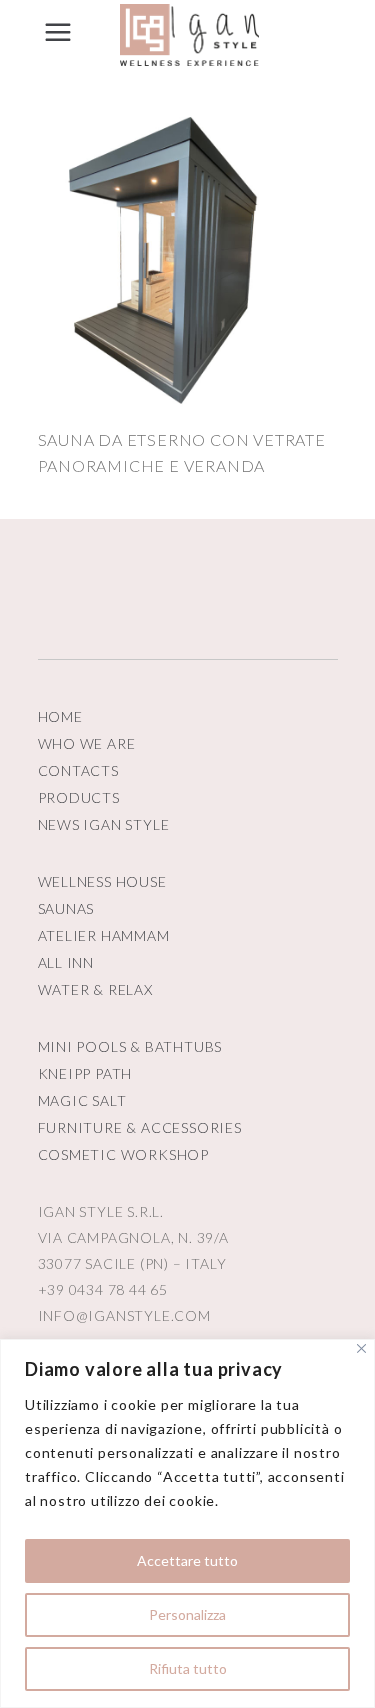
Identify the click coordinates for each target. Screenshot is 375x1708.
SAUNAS (66, 908)
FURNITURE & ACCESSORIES (140, 1127)
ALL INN (66, 962)
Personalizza (187, 1614)
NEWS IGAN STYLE (104, 824)
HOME (60, 716)
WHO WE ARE (87, 743)
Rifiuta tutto (188, 1668)
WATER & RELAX (95, 989)
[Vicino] (361, 1348)
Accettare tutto (187, 1560)
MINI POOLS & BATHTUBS (130, 1046)
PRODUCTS (79, 797)
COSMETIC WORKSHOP (124, 1154)
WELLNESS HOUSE (102, 881)
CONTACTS (78, 770)
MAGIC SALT (82, 1100)
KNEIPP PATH (85, 1073)
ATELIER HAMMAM (104, 935)
